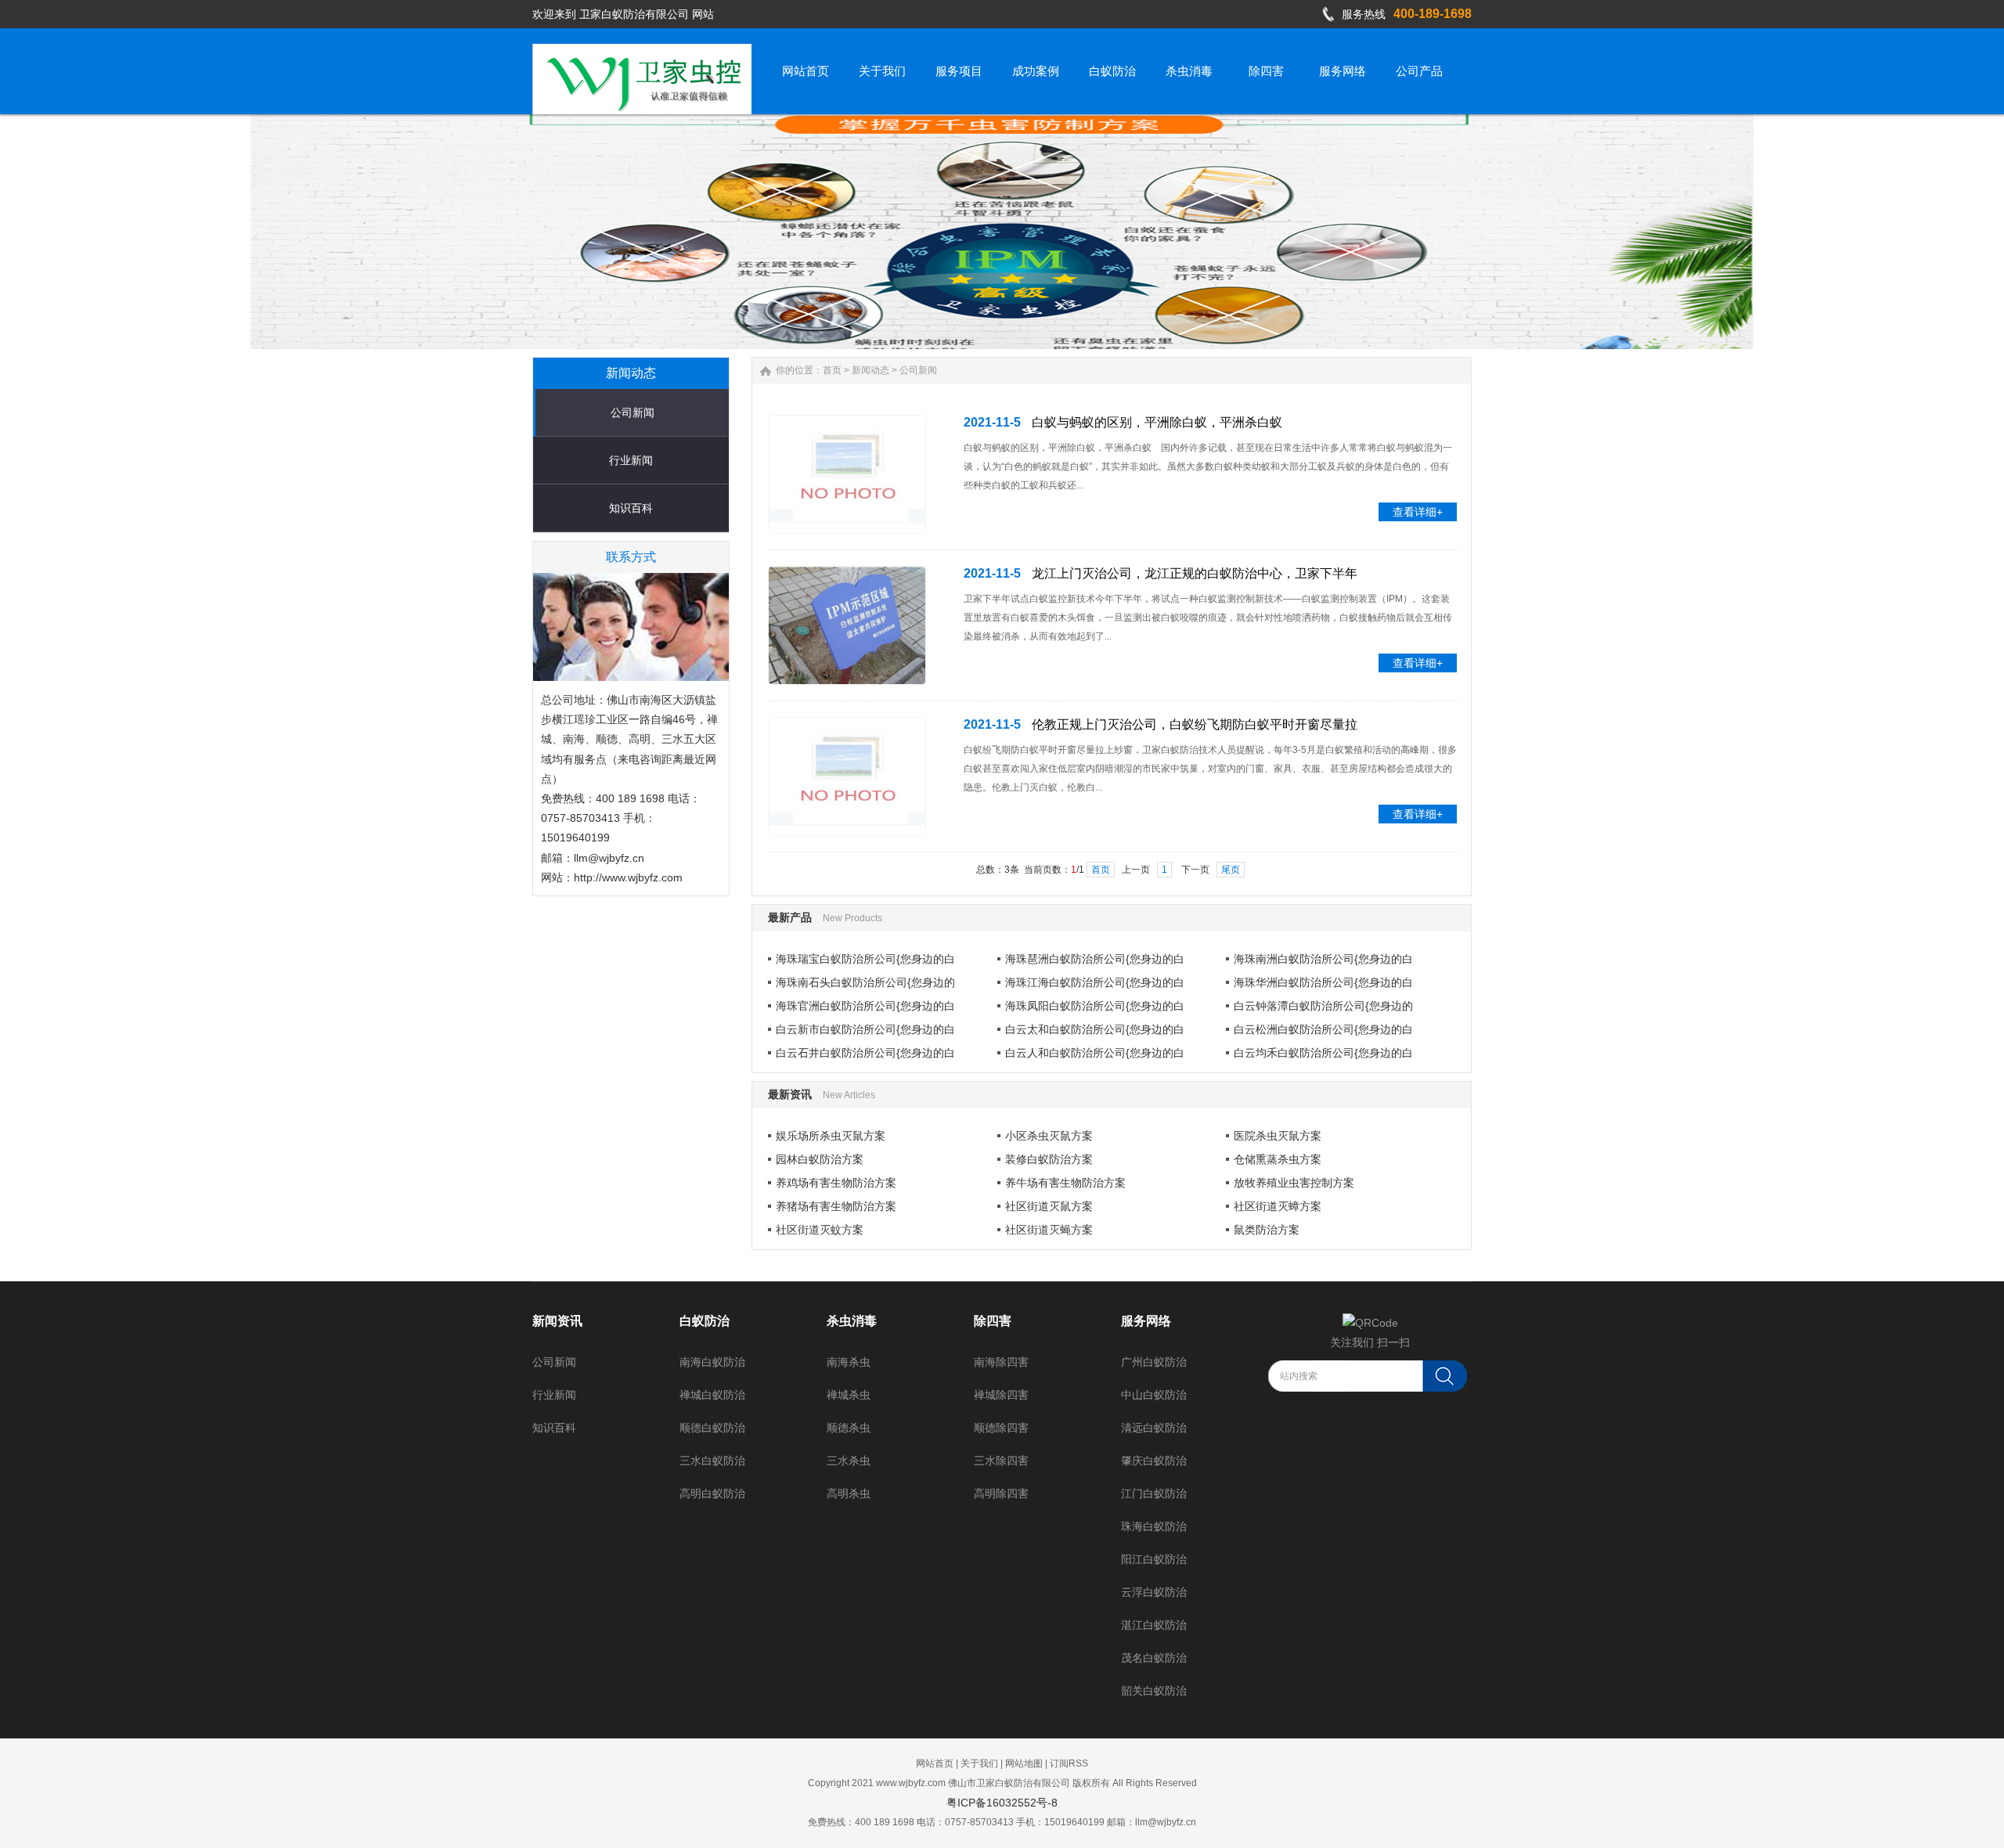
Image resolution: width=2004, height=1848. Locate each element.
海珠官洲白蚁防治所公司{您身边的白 (865, 1006)
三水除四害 (1001, 1461)
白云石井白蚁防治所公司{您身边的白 (865, 1053)
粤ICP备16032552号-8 (1002, 1803)
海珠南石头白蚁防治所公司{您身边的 (865, 982)
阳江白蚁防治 (1154, 1559)
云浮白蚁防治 (1154, 1592)
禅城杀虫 (849, 1395)
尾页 (1231, 870)
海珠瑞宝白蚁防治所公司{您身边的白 (865, 959)
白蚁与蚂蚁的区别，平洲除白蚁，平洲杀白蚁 (1157, 422)
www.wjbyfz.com (911, 1783)
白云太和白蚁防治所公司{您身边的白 (1095, 1029)
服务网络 (1146, 1321)
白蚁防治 (705, 1321)
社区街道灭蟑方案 (1278, 1206)
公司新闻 (633, 412)
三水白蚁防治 (712, 1461)
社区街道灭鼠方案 (1049, 1206)
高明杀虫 (849, 1493)
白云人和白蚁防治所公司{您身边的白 (1095, 1053)
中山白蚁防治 (1154, 1395)
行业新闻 (631, 460)
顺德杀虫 (849, 1428)
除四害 (993, 1321)
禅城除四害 (1001, 1395)
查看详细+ (1418, 512)
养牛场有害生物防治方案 (1065, 1183)
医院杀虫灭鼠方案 (1278, 1136)
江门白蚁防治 (1154, 1493)
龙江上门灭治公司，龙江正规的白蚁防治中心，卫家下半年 (1195, 573)
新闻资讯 (557, 1321)
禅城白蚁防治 (712, 1395)
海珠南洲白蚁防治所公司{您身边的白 (1323, 959)
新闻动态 (870, 370)
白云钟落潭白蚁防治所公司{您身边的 (1323, 1006)
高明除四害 (1001, 1493)
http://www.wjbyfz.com (628, 877)
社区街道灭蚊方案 (820, 1230)
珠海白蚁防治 (1154, 1526)
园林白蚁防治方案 (820, 1159)
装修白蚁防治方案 (1049, 1159)
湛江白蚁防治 (1154, 1625)
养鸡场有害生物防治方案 (836, 1183)
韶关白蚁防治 (1154, 1691)
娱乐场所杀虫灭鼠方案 (831, 1136)
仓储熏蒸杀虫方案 (1278, 1159)
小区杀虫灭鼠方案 (1049, 1136)
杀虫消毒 (852, 1321)
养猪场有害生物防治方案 (836, 1206)
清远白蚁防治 (1154, 1428)
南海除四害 (1001, 1362)
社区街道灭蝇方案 (1049, 1230)
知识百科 (631, 508)
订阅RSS (1069, 1763)
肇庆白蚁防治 (1154, 1461)
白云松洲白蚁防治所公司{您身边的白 (1323, 1029)
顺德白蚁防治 (712, 1428)
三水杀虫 (849, 1461)
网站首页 (935, 1763)
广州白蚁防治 (1154, 1362)
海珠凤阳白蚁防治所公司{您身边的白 (1095, 1006)
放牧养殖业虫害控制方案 (1294, 1183)
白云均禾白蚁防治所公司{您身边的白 (1323, 1053)
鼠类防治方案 (1267, 1230)
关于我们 (979, 1763)
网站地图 (1024, 1763)
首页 (832, 370)
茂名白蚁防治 (1154, 1658)
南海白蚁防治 (712, 1362)
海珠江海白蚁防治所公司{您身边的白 (1095, 982)
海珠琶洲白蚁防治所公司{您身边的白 (1095, 959)
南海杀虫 (849, 1362)
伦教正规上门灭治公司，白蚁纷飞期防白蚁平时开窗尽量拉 (1195, 724)
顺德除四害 (1001, 1428)
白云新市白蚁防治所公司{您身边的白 (865, 1029)
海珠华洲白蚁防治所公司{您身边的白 (1323, 982)
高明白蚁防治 (712, 1493)
